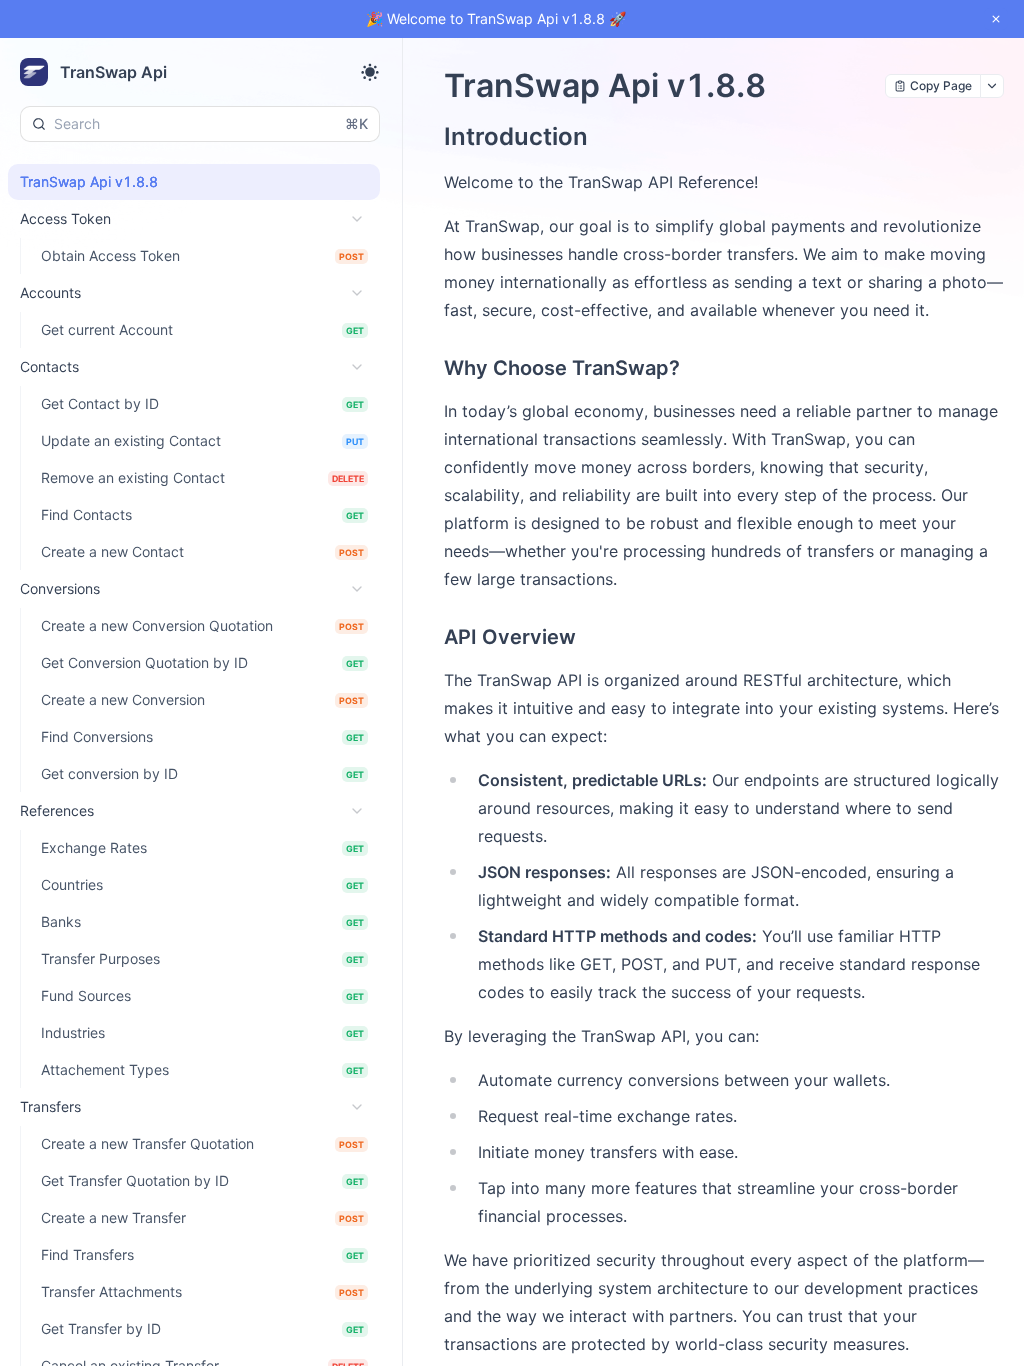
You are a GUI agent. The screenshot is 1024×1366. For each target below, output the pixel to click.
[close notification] (996, 19)
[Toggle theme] (370, 72)
